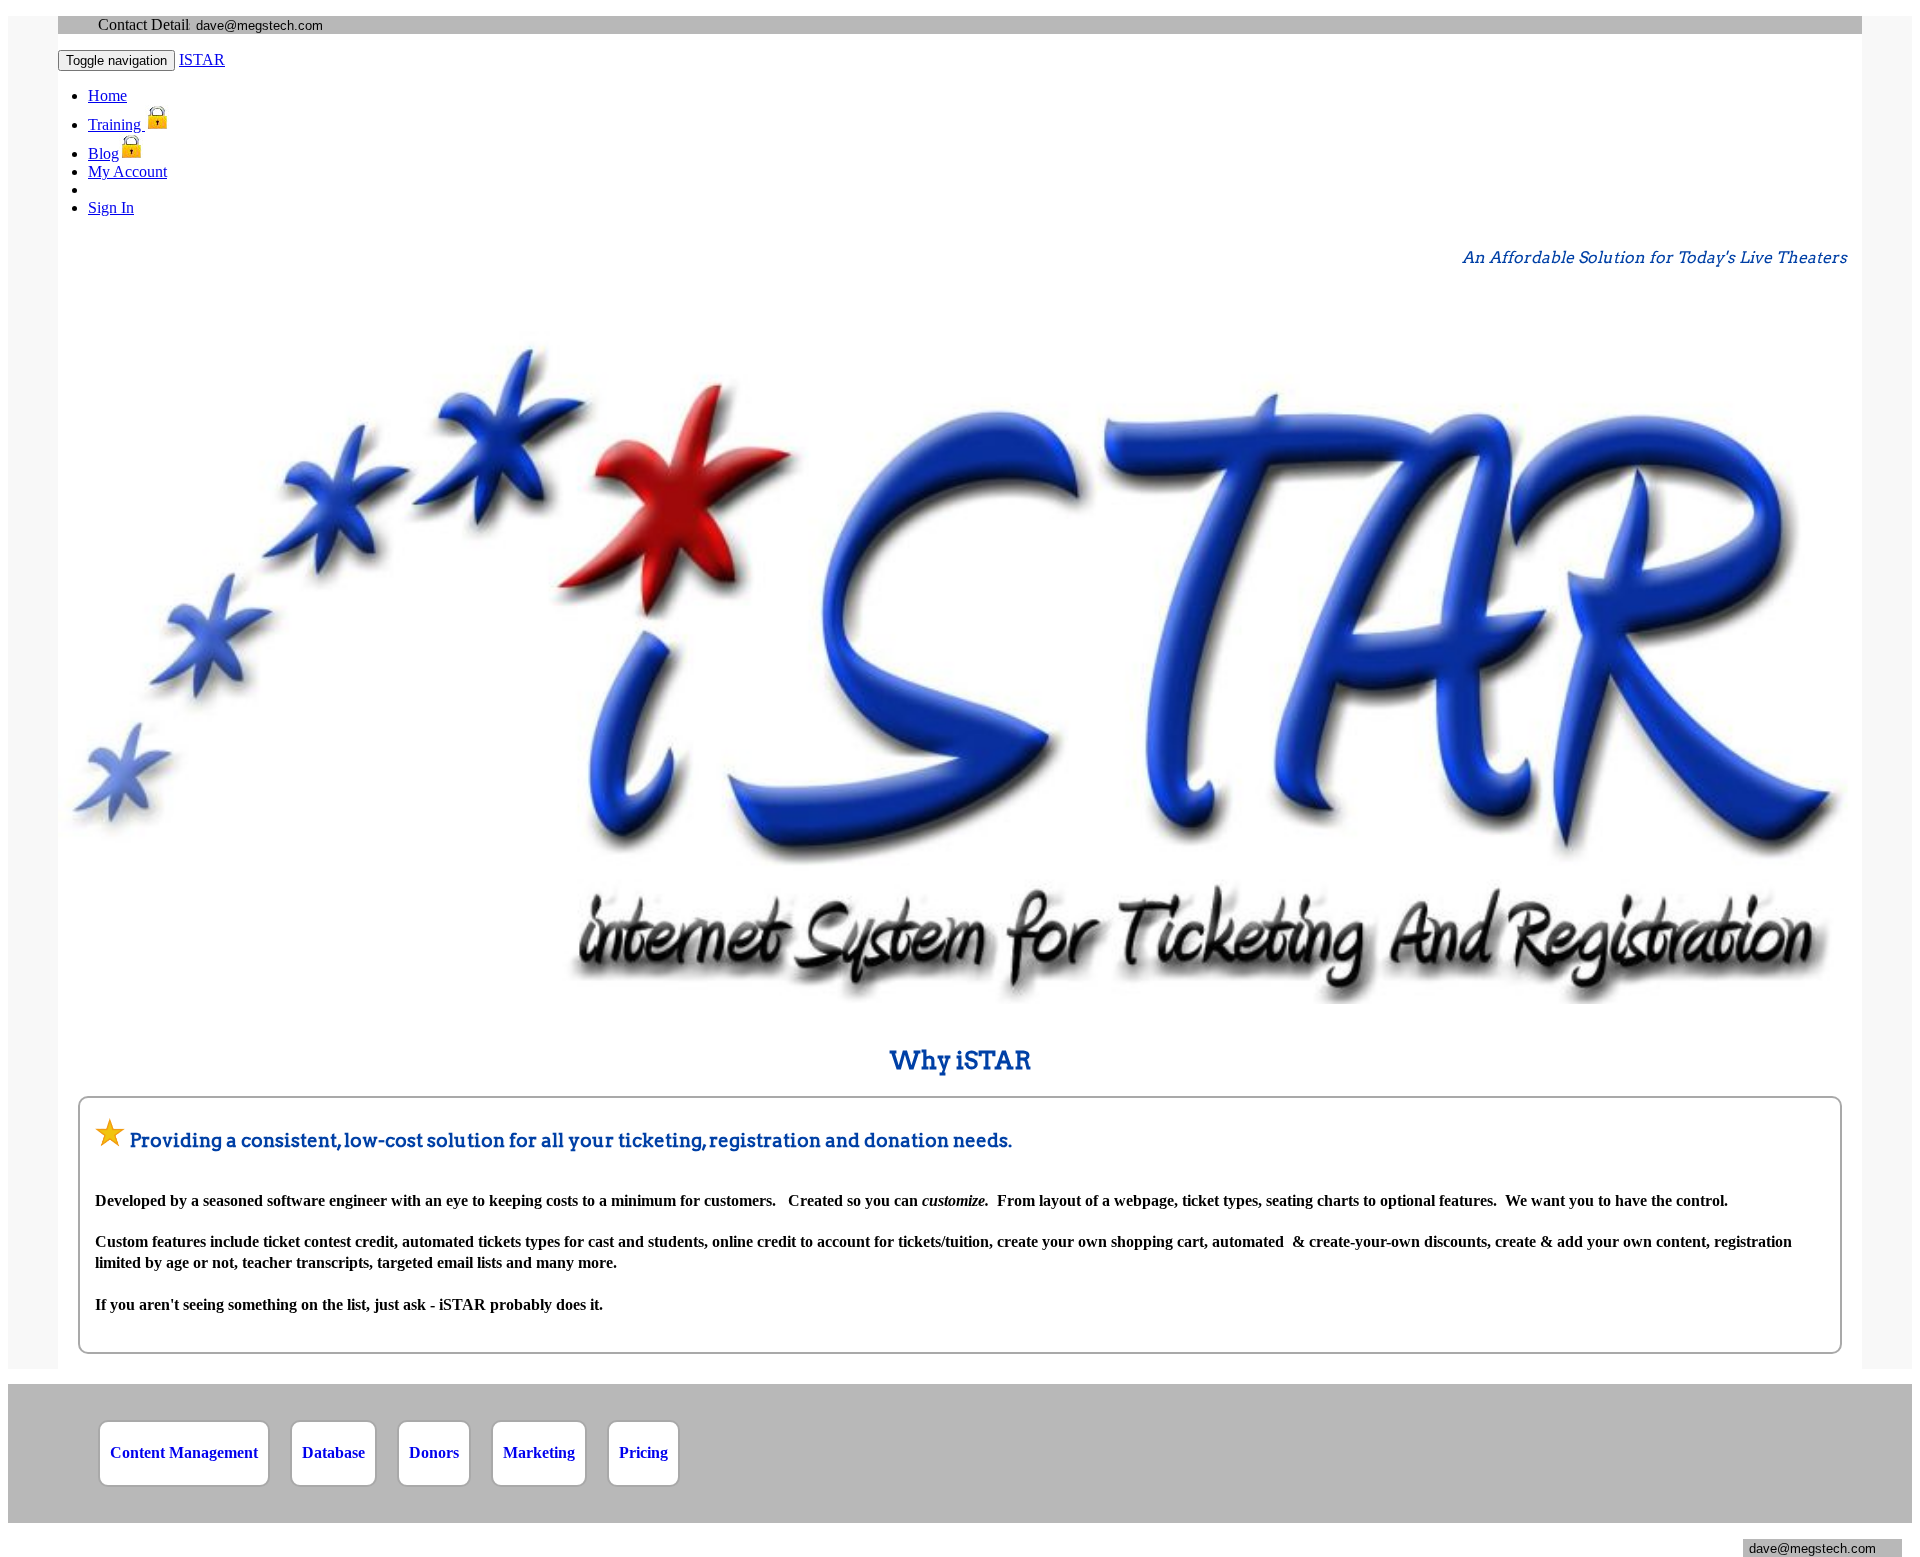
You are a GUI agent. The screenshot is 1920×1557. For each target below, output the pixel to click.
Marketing (539, 1452)
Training (116, 124)
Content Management (184, 1452)
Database (333, 1452)
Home (107, 95)
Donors (434, 1452)
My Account (127, 171)
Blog (103, 153)
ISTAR (202, 59)
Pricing (643, 1452)
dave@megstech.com (259, 25)
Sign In (111, 207)
